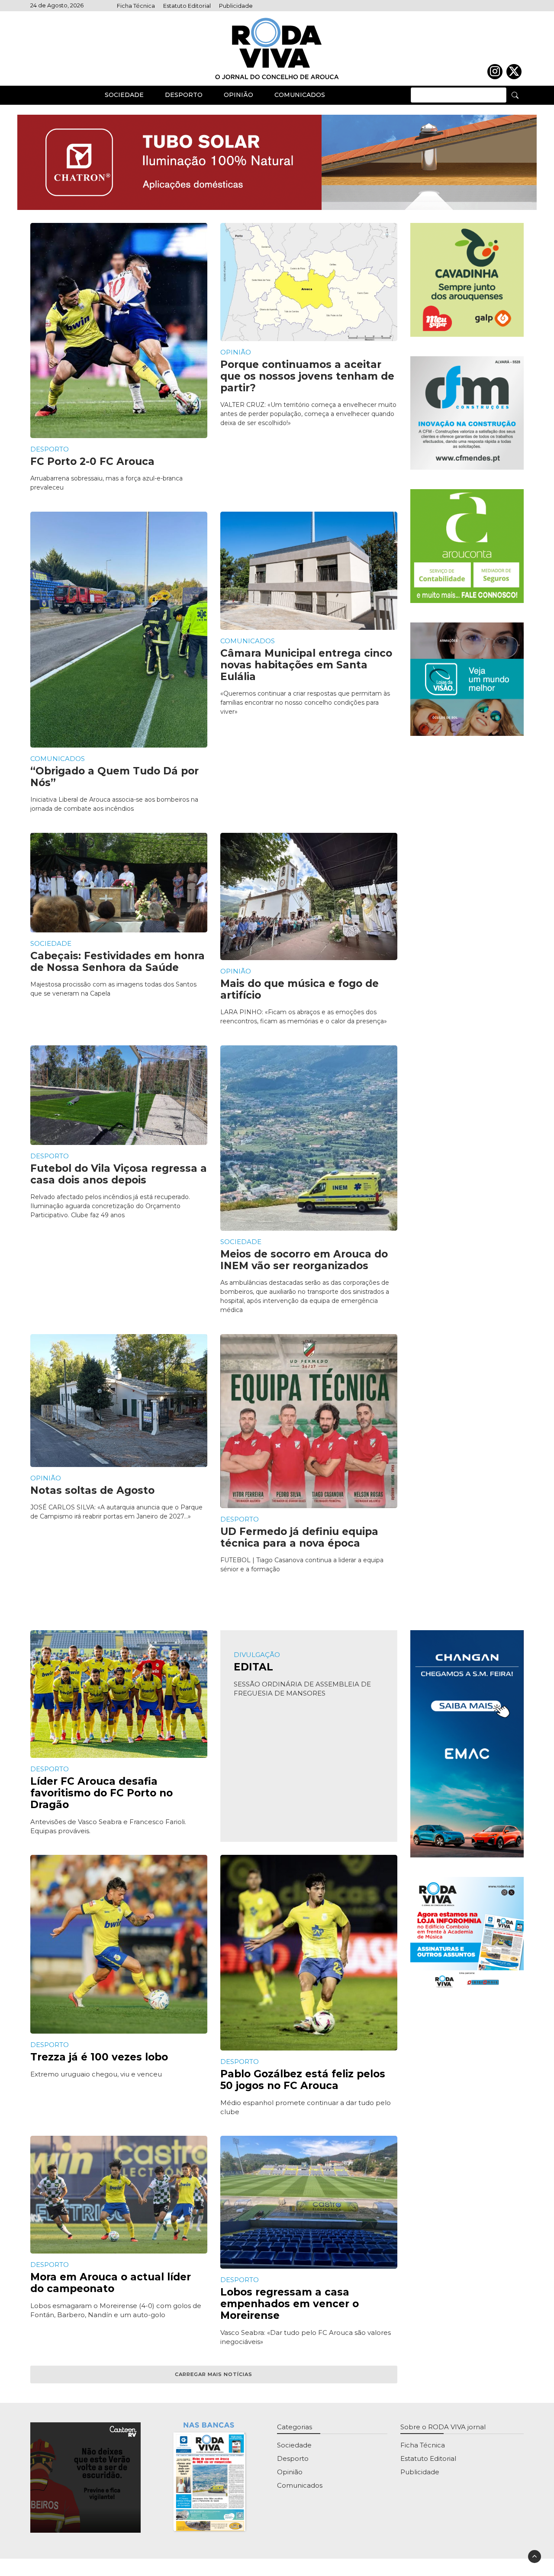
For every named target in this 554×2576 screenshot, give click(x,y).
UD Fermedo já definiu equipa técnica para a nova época (299, 1537)
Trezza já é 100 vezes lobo (99, 2057)
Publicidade (236, 6)
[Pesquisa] (515, 95)
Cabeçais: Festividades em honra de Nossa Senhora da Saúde (118, 962)
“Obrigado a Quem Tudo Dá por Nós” (114, 777)
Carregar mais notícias (214, 2374)
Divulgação (257, 1655)
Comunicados (300, 95)
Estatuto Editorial (187, 6)
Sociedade (124, 95)
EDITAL (253, 1667)
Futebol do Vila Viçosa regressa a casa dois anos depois (119, 1174)
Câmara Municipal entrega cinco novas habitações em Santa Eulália (306, 665)
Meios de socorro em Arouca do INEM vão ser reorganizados (304, 1260)
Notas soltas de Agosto (92, 1490)
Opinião (238, 95)
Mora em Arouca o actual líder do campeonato (111, 2283)
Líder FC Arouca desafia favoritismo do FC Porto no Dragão (101, 1793)
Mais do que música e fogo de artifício (300, 989)
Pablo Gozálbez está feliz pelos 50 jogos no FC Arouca (303, 2080)
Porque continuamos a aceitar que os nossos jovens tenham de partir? (307, 376)
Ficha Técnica (136, 6)
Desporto (184, 95)
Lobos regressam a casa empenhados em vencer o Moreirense (290, 2304)
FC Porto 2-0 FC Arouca (92, 461)
